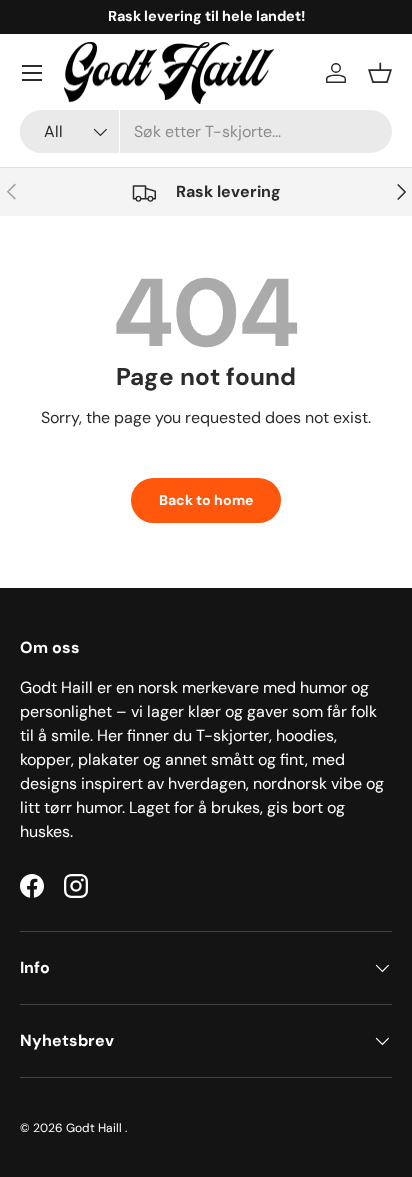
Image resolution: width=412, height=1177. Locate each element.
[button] (380, 73)
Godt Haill (95, 1128)
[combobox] (206, 131)
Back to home (206, 500)
